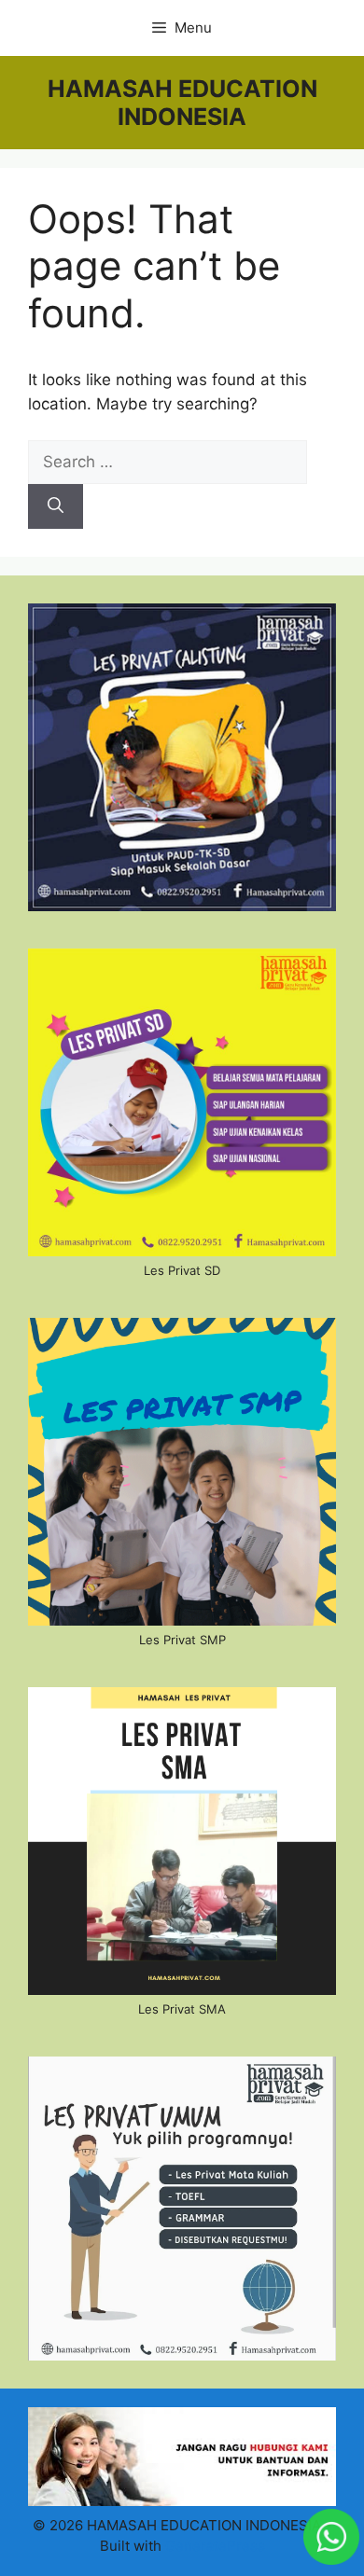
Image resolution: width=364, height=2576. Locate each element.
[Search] (56, 506)
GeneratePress (215, 2546)
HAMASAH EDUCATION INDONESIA (182, 103)
